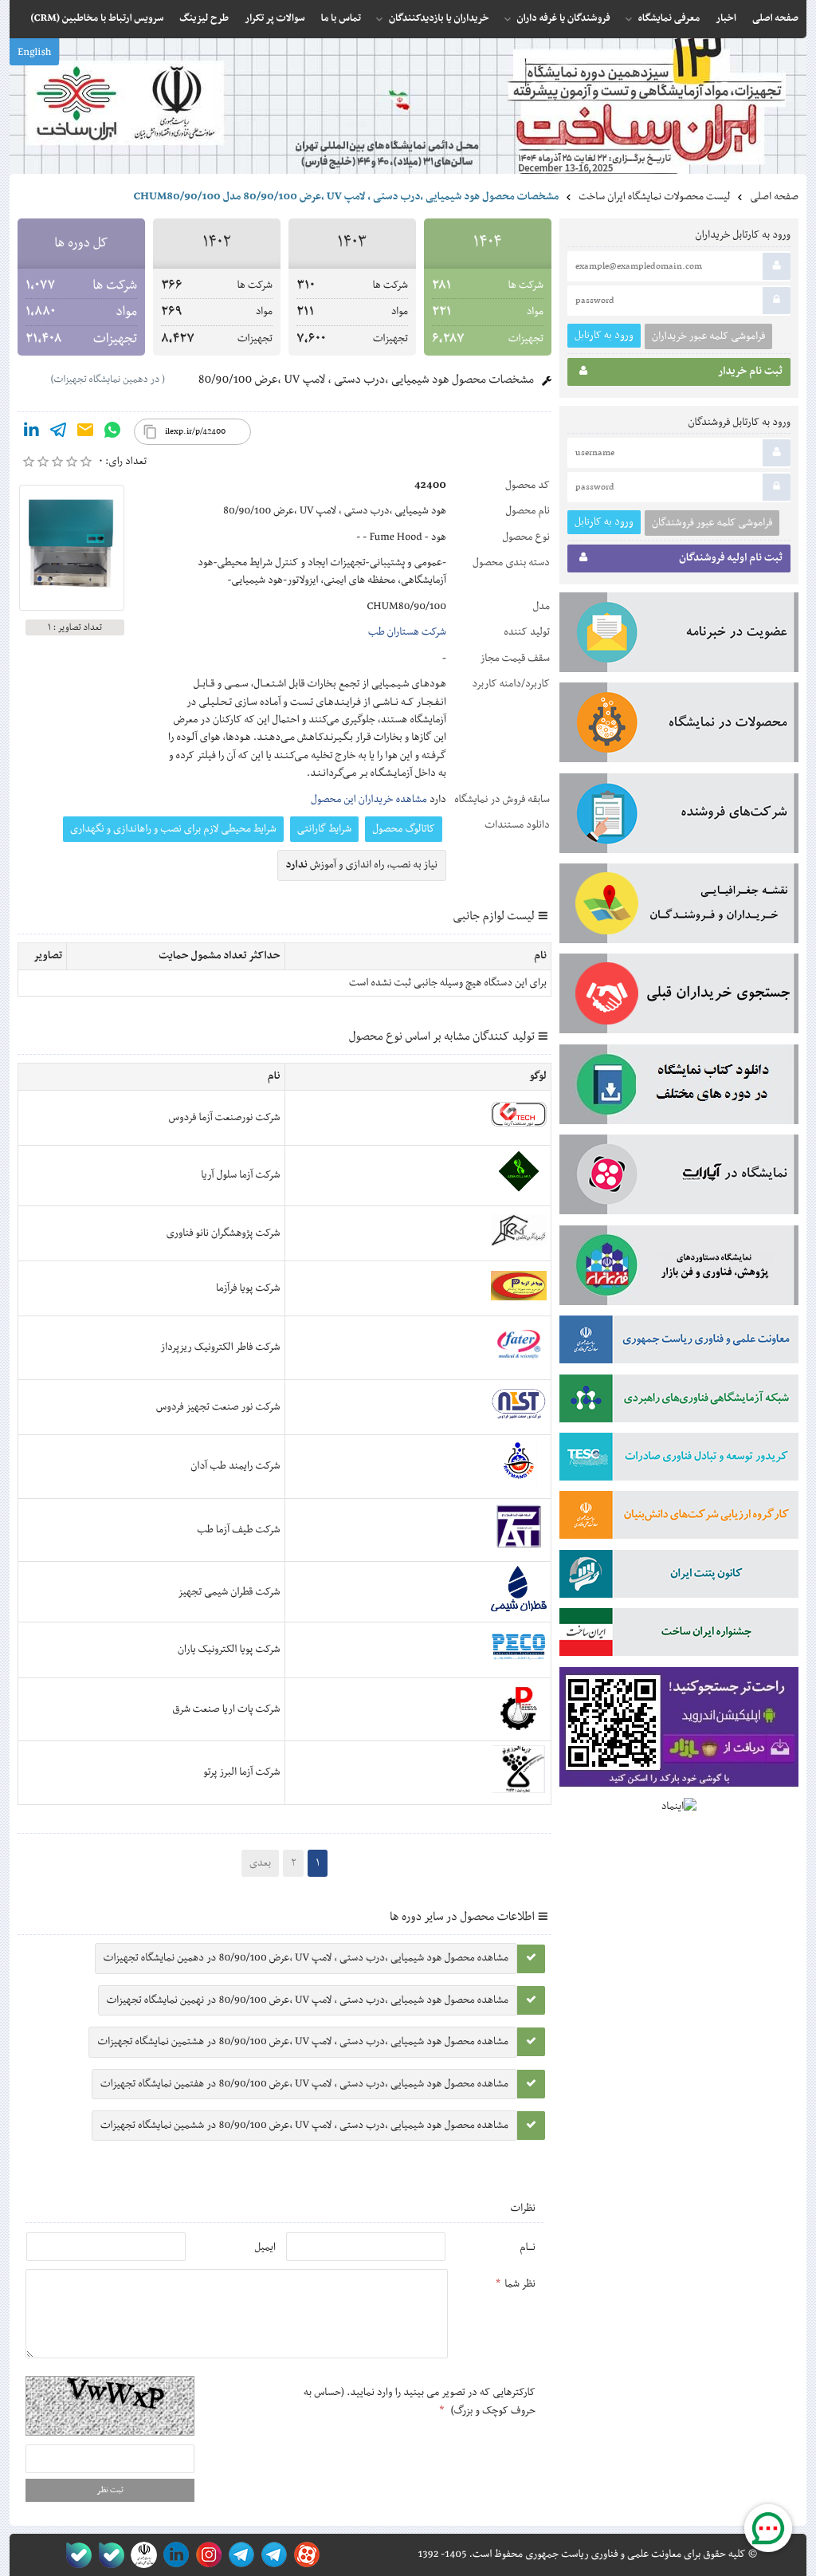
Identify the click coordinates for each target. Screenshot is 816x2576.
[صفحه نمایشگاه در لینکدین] (173, 2555)
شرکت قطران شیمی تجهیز (229, 1592)
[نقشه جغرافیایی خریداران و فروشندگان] (679, 907)
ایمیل (265, 2248)
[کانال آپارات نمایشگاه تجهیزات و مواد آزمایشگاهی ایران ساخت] (679, 1178)
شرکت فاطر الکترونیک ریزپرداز (220, 1347)
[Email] (85, 433)
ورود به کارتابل (604, 335)
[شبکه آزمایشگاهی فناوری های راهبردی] (679, 1402)
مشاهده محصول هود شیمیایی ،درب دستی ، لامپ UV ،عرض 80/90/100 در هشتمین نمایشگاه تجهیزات (303, 2042)
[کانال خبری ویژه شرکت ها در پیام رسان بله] (75, 2555)
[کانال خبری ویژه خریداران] (239, 2555)
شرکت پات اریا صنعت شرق (226, 1709)
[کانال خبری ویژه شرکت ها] (271, 2555)
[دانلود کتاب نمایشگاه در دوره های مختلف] (679, 1087)
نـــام (528, 2248)
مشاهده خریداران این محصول (369, 800)
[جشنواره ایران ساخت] (679, 1635)
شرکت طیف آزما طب (238, 1530)
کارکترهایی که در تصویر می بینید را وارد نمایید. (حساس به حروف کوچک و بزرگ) (420, 2401)
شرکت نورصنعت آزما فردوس (225, 1118)
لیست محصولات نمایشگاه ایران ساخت (654, 197)
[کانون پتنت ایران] (679, 1577)
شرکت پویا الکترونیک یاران (229, 1650)
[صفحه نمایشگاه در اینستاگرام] (206, 2555)
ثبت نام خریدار (750, 372)
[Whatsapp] (112, 433)
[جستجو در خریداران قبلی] (679, 997)
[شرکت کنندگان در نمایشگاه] (679, 816)
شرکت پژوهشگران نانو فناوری (224, 1233)
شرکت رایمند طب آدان (235, 1466)
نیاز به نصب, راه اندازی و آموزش (362, 865)
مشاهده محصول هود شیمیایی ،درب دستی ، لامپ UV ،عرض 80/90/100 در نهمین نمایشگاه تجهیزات (308, 2000)
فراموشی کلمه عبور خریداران (708, 336)
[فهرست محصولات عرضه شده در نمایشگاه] (679, 726)
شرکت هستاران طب (407, 632)
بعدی (260, 1863)
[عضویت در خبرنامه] (679, 635)
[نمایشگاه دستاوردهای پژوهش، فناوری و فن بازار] (679, 1268)
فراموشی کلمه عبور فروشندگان (712, 523)
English (34, 53)
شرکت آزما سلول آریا (240, 1175)
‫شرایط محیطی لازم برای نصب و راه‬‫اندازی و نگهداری (173, 829)
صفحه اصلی (774, 197)
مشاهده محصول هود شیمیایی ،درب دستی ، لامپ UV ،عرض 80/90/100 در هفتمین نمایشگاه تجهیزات (304, 2084)
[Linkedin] (31, 433)
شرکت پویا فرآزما (248, 1288)
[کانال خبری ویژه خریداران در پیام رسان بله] (108, 2555)
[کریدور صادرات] (679, 1460)
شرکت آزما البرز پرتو (242, 1772)
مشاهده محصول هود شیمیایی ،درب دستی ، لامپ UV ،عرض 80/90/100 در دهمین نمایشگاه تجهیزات (306, 1958)
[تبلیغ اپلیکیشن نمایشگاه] (679, 1730)
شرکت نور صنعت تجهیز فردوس (218, 1407)
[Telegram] (58, 433)
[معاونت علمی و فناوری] (679, 1343)
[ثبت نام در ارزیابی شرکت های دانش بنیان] (679, 1518)
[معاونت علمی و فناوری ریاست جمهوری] (141, 2555)
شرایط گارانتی (324, 829)
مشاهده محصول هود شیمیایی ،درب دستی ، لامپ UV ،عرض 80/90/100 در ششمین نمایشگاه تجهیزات (304, 2126)
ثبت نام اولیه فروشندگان (731, 558)
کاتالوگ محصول (404, 829)
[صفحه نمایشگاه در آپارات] (304, 2555)
